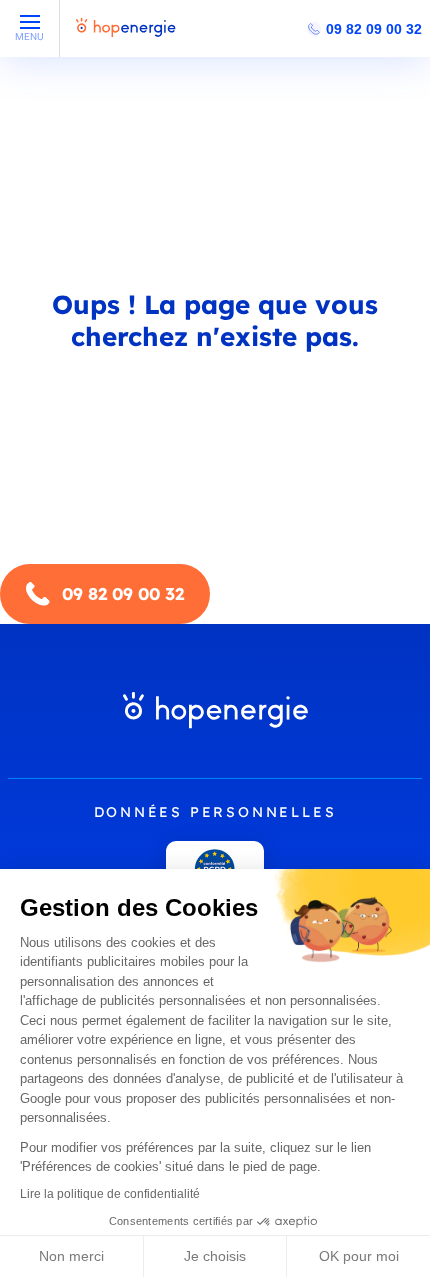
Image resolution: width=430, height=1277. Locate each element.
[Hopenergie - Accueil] (126, 36)
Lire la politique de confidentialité (110, 1194)
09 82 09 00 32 (374, 29)
